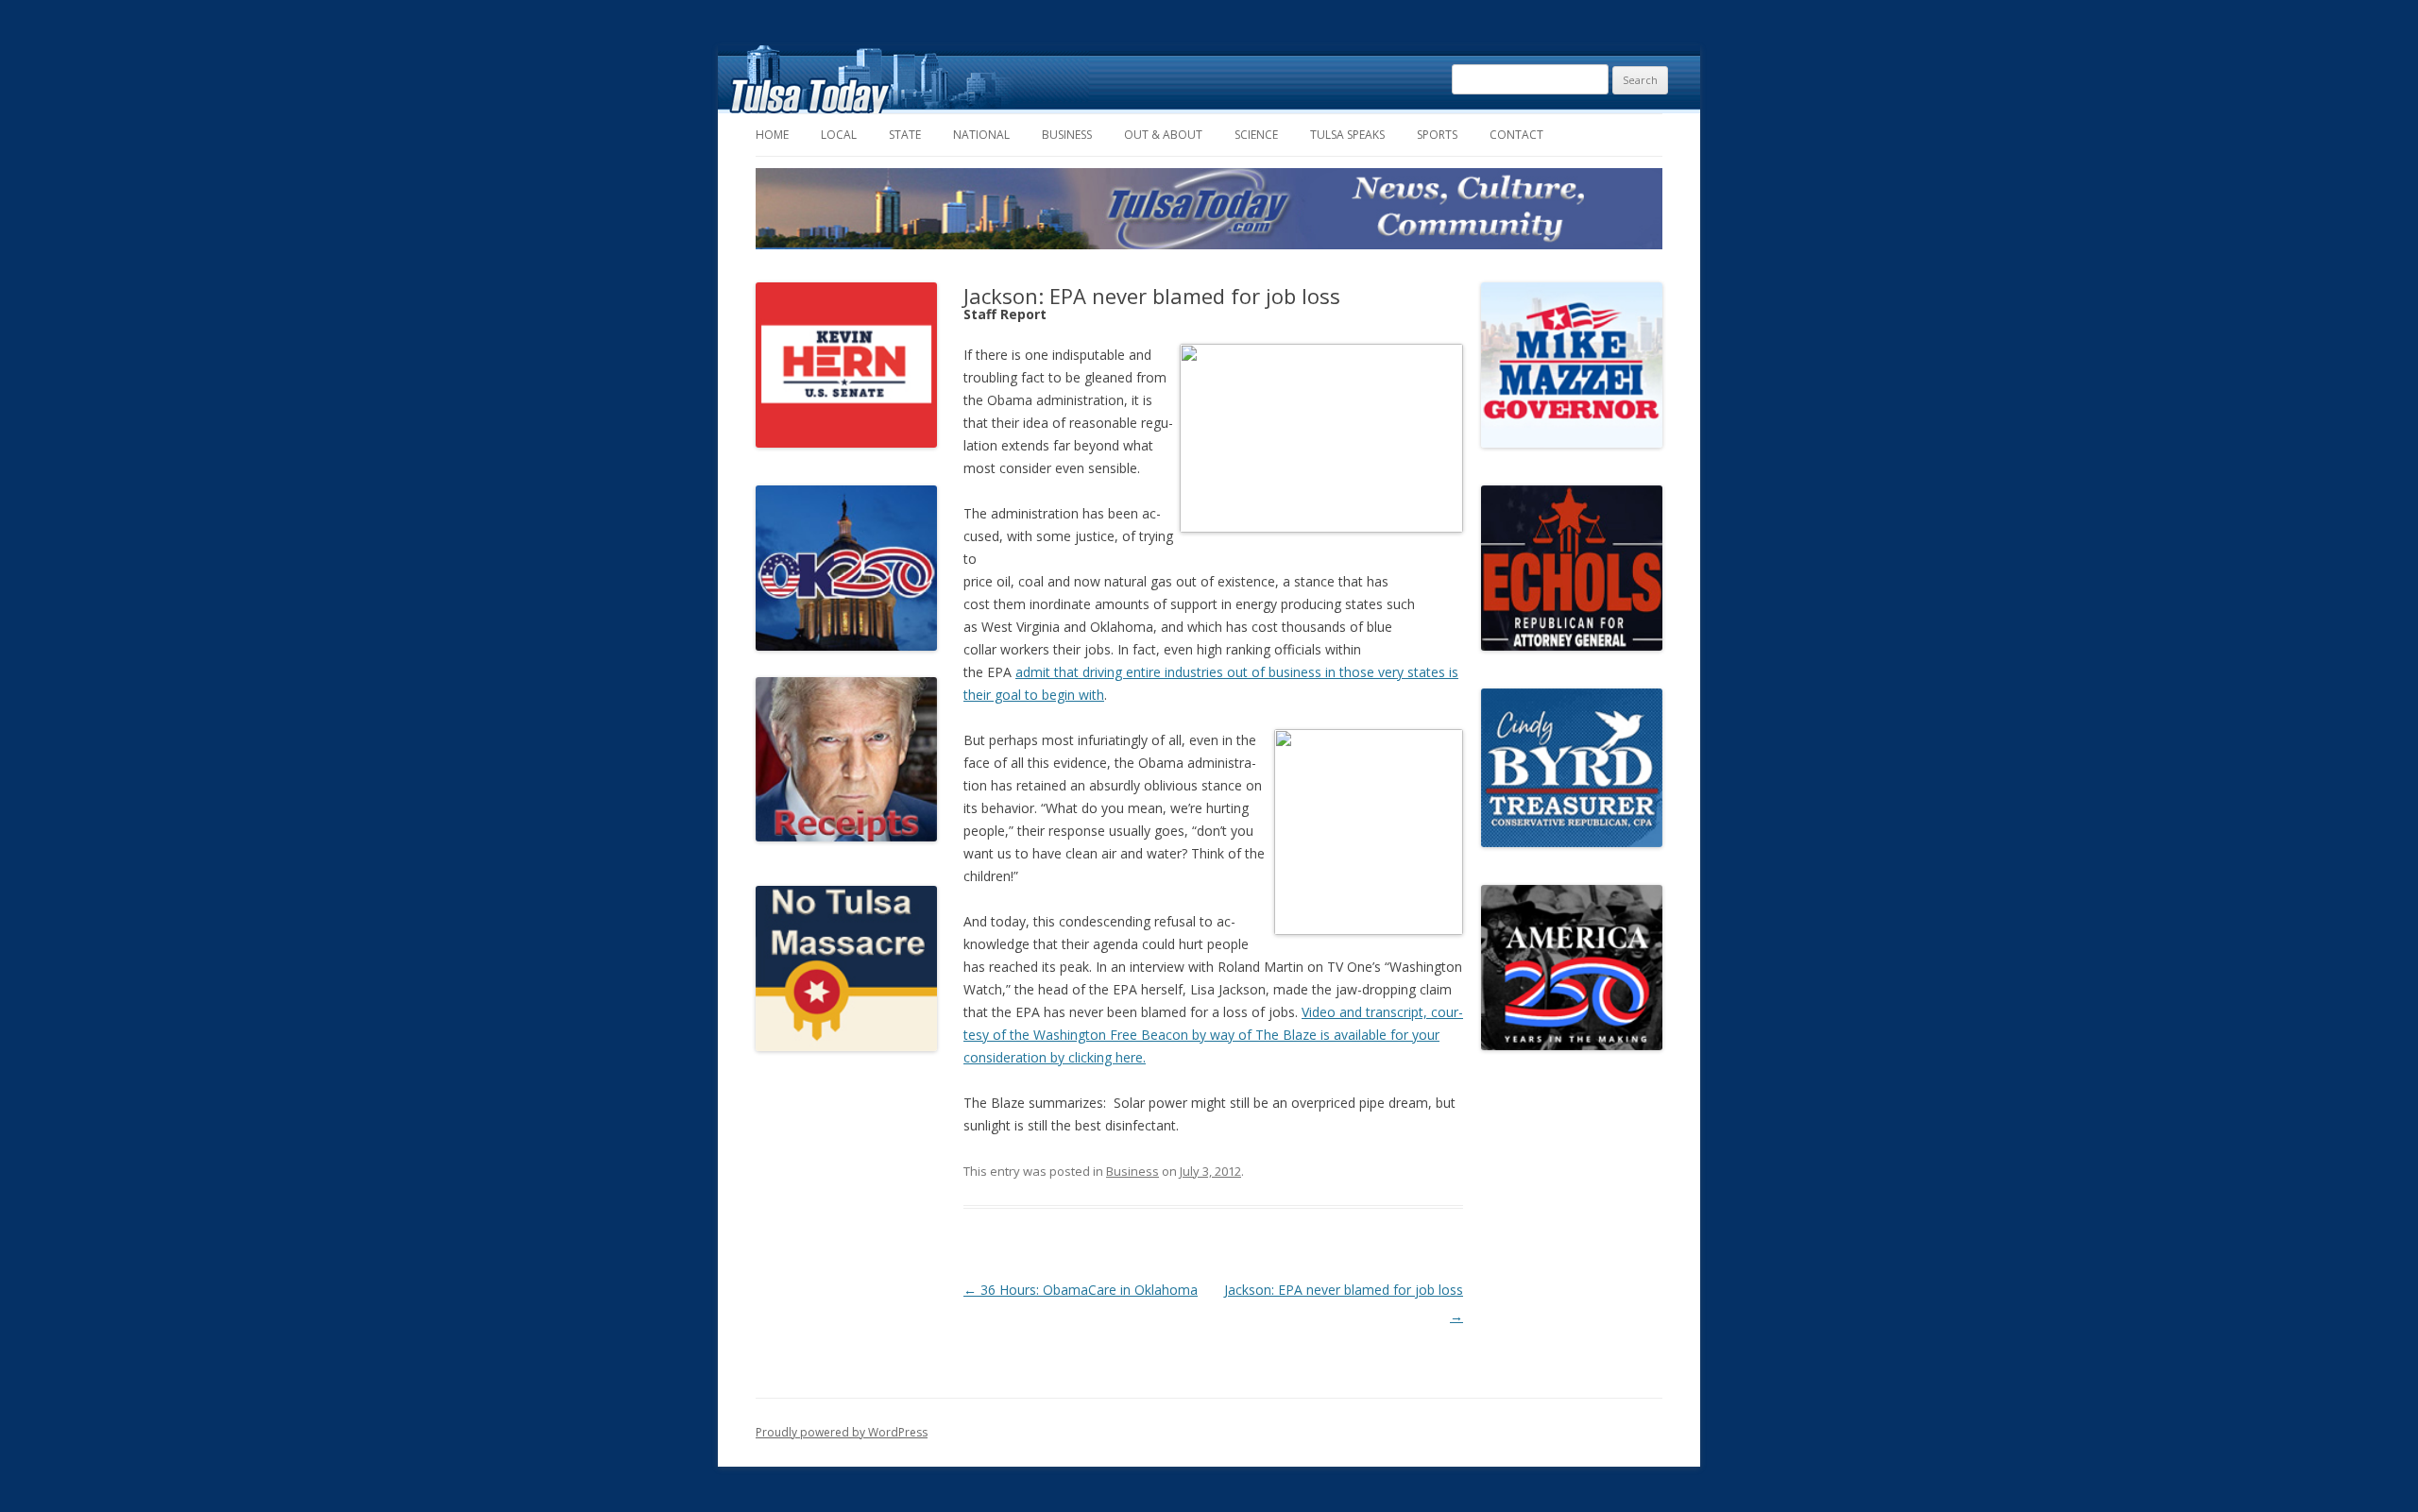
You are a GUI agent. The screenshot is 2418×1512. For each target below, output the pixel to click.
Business (1067, 135)
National (981, 135)
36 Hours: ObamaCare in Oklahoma (1081, 1290)
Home (772, 135)
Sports (1437, 135)
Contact (1516, 135)
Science (1256, 135)
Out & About (1163, 135)
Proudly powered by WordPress (842, 1432)
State (905, 135)
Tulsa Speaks (1347, 135)
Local (839, 135)
